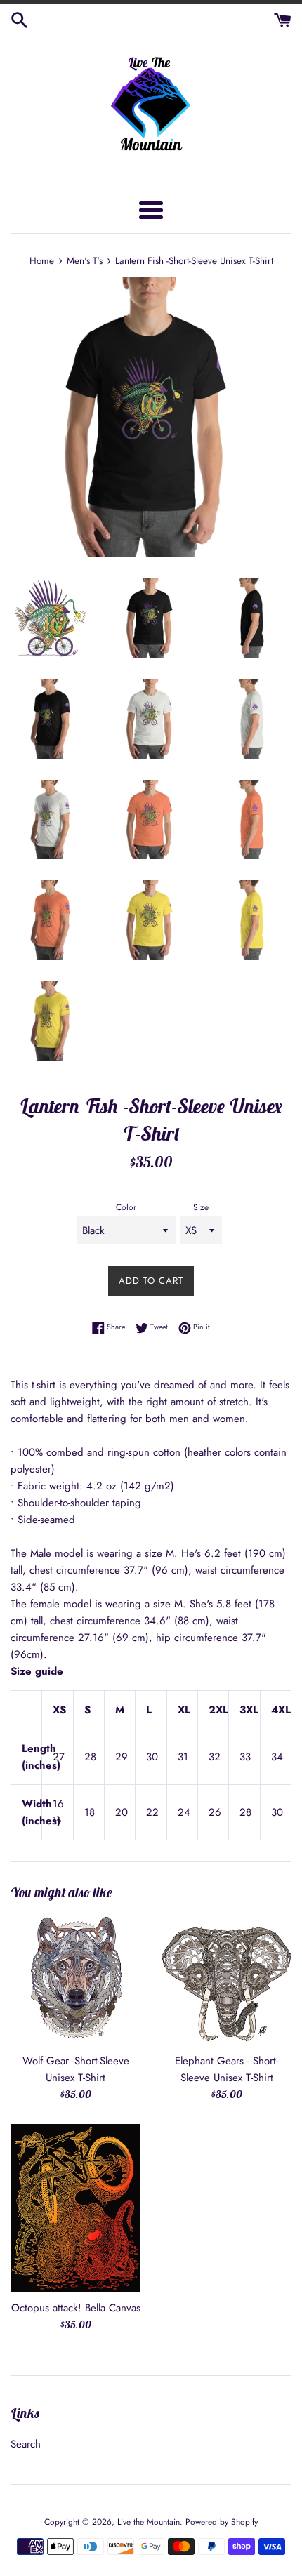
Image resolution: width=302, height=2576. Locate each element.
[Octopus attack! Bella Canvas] (75, 2208)
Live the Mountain (149, 2522)
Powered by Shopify (222, 2522)
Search (26, 2444)
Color (126, 1207)
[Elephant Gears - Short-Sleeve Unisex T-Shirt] (226, 1980)
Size (201, 1207)
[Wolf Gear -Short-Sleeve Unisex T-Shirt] (75, 1980)
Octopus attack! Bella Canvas (76, 2308)
